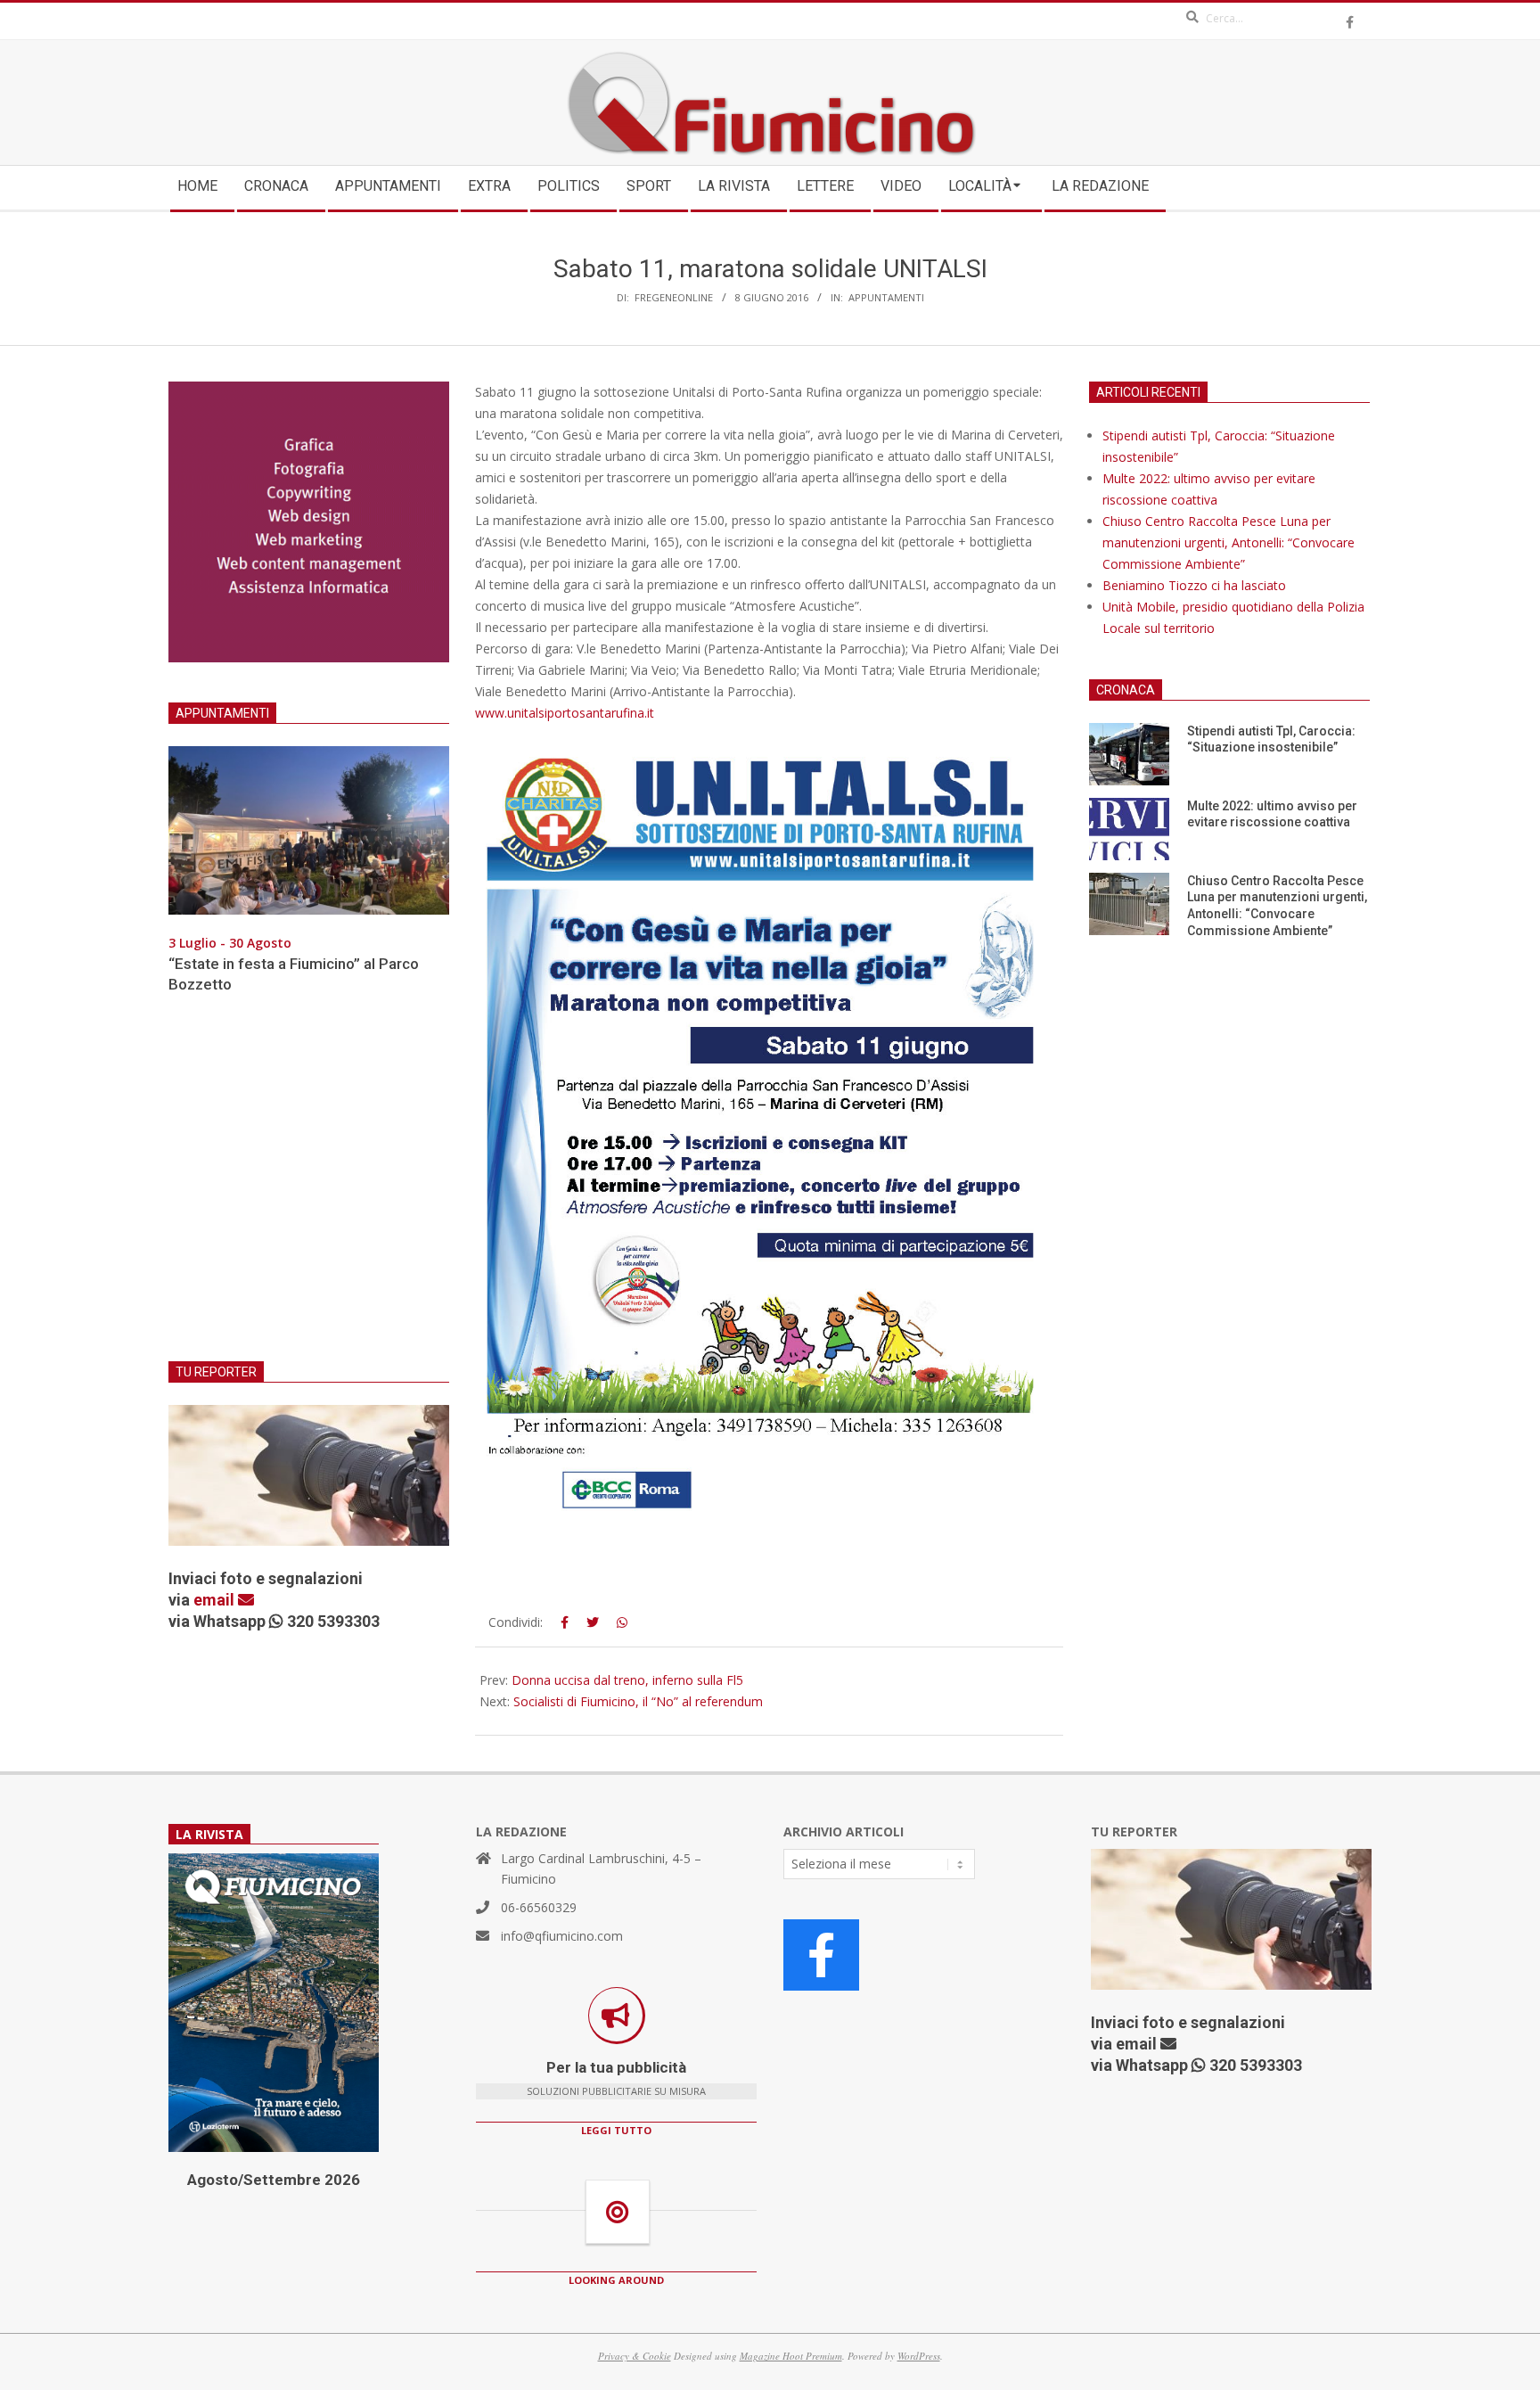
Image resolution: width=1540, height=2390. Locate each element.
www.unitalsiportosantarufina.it (565, 713)
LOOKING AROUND (616, 2280)
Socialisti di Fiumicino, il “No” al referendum (638, 1701)
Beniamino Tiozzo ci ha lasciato (1194, 585)
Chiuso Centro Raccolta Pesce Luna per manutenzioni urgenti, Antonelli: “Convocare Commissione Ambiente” (1229, 542)
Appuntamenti (886, 297)
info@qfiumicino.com (562, 1936)
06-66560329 (539, 1907)
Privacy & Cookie (635, 2356)
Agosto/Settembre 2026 (274, 2180)
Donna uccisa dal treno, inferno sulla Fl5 (627, 1680)
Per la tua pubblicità (616, 2067)
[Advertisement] (309, 1188)
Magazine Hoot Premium (791, 2356)
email (216, 1600)
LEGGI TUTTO (616, 2130)
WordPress (919, 2356)
